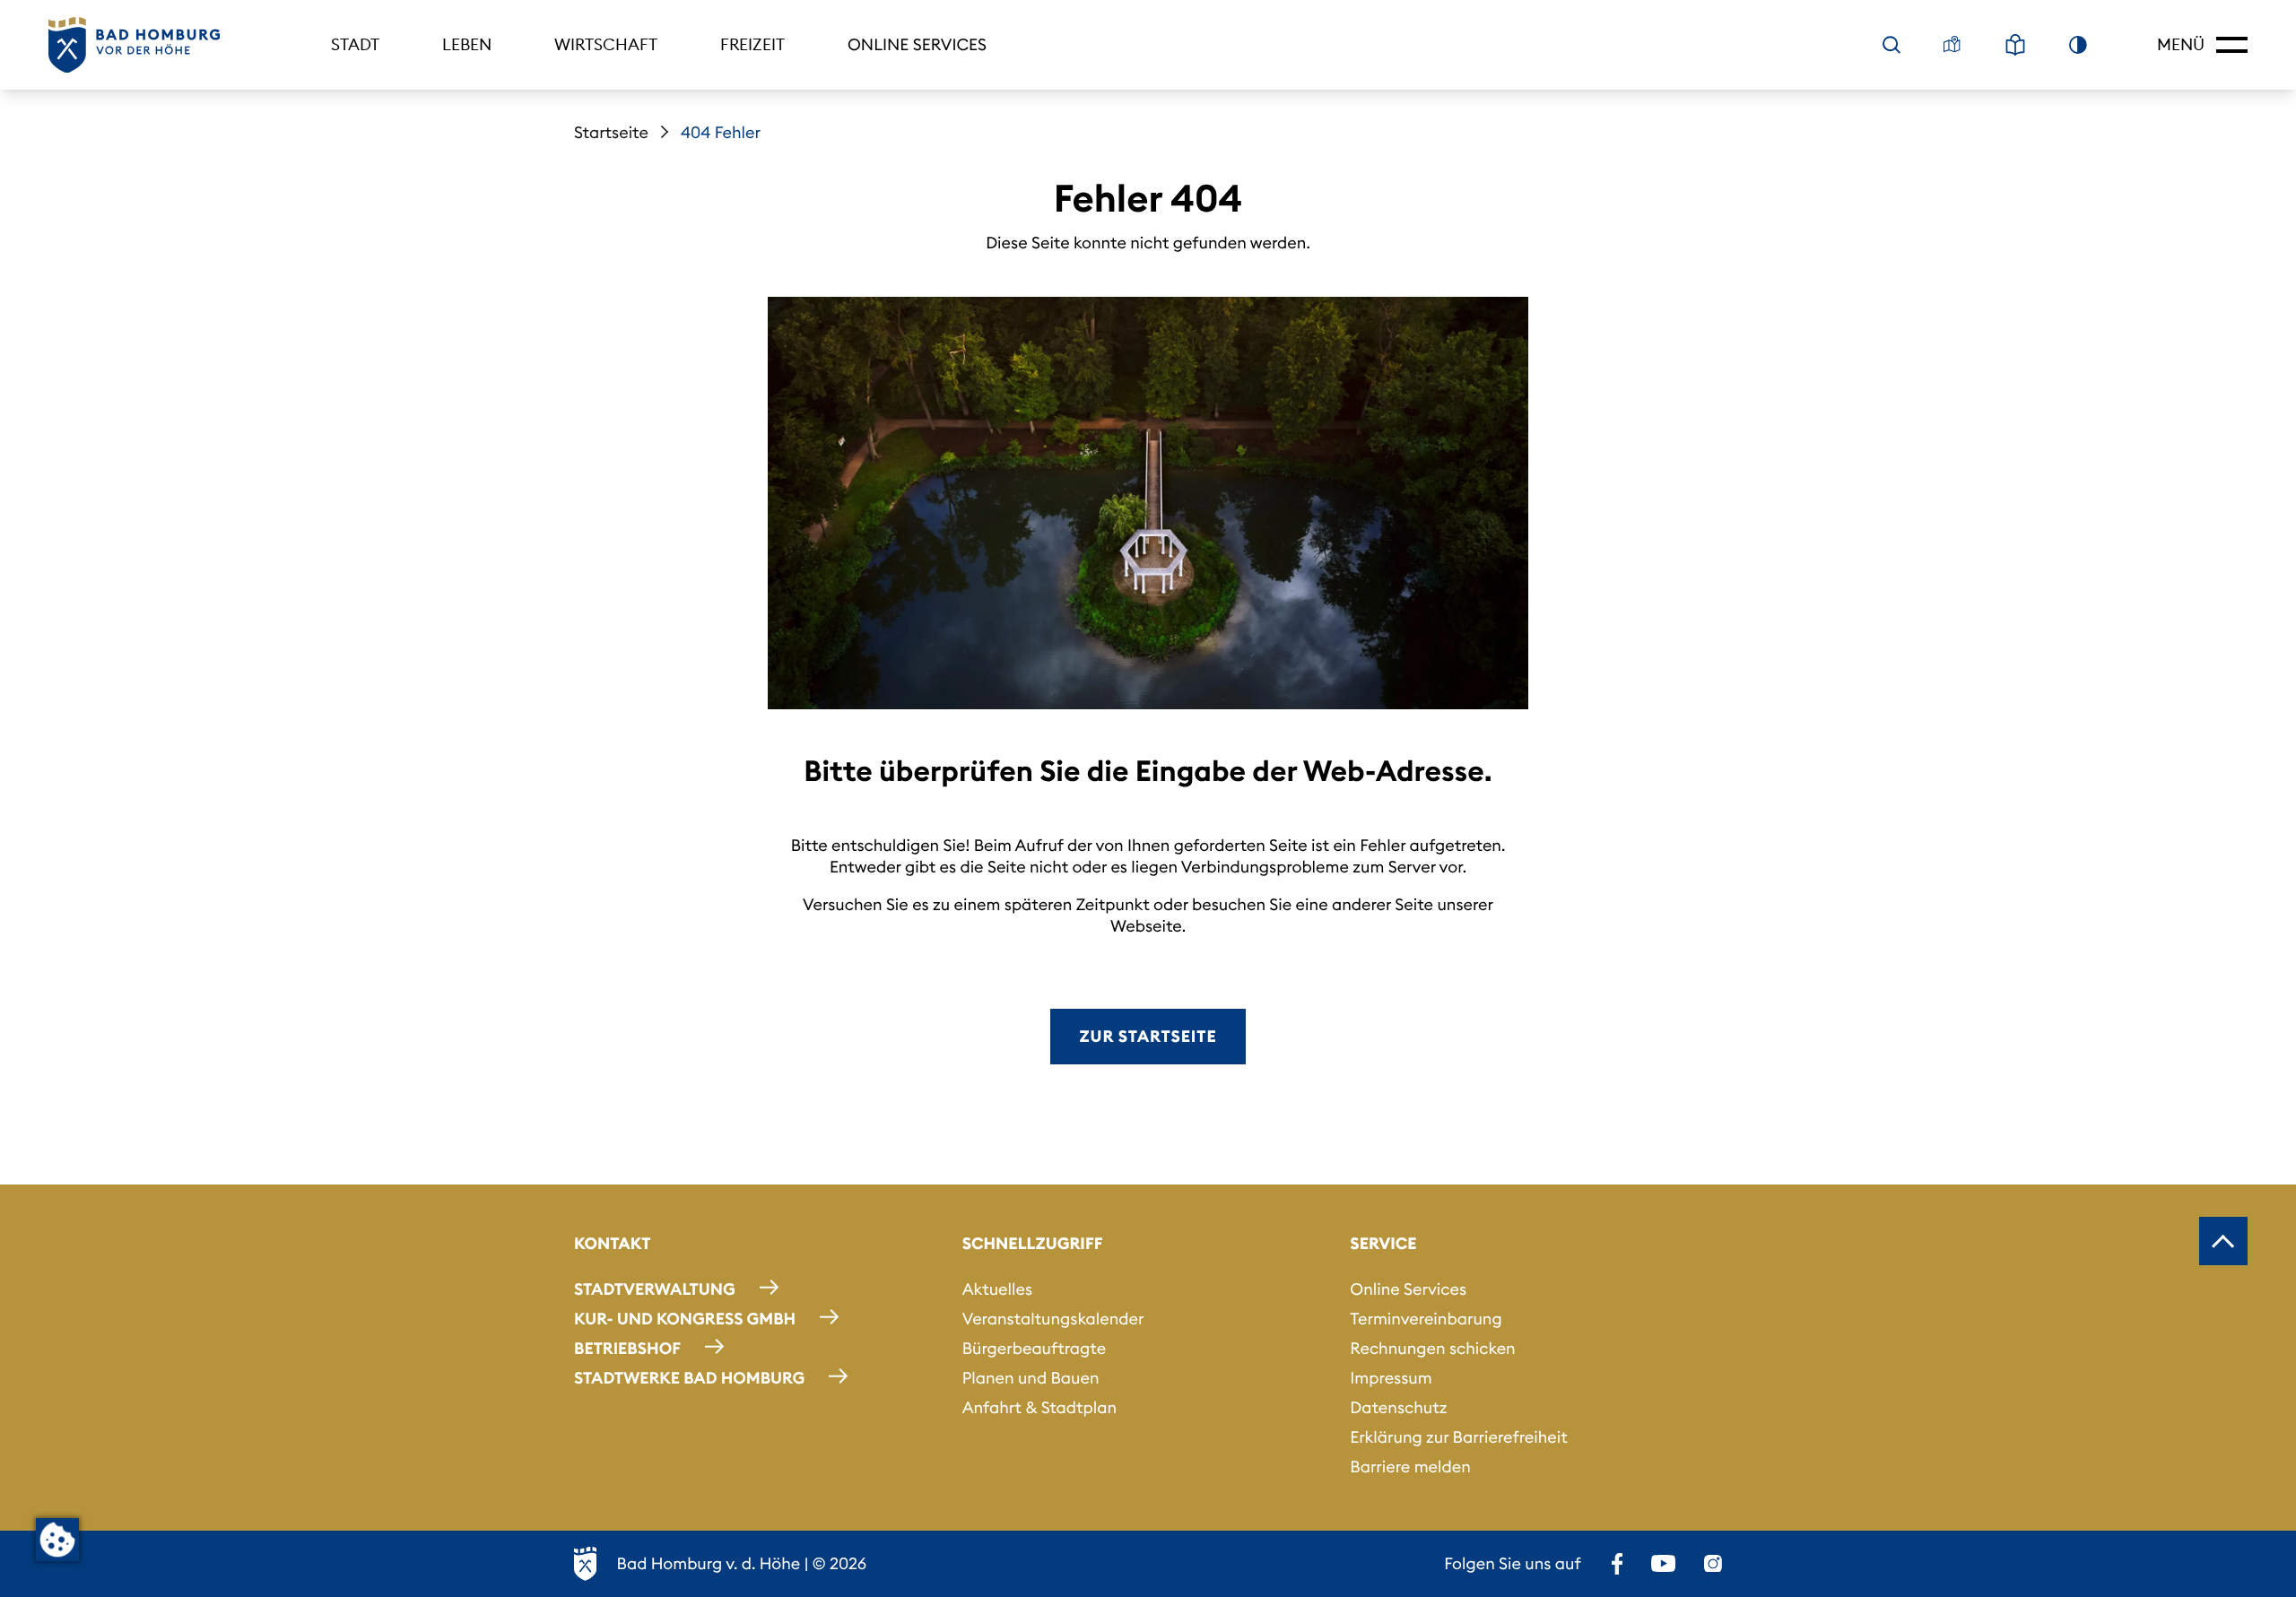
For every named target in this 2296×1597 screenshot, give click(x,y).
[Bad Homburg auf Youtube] (1663, 1564)
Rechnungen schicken (1432, 1348)
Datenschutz (1398, 1407)
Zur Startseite (1148, 1036)
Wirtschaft (606, 44)
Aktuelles (997, 1289)
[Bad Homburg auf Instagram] (1713, 1564)
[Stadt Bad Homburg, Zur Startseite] (134, 45)
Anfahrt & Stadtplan (1039, 1407)
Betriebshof (627, 1348)
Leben (467, 44)
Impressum (1391, 1378)
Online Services (917, 44)
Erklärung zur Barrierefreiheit (1458, 1437)
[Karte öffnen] (1952, 45)
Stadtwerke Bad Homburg (689, 1378)
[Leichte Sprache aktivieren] (2015, 45)
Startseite (611, 132)
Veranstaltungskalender (1053, 1319)
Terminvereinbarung (1426, 1319)
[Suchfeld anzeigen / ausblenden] (1892, 45)
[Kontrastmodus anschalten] (2078, 45)
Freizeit (752, 44)
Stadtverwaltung (655, 1289)
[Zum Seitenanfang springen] (2223, 1241)
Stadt (355, 44)
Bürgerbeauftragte (1034, 1348)
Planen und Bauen (1031, 1378)
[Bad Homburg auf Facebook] (1617, 1564)
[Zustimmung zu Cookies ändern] (57, 1540)
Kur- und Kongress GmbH (685, 1319)
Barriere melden (1410, 1467)
